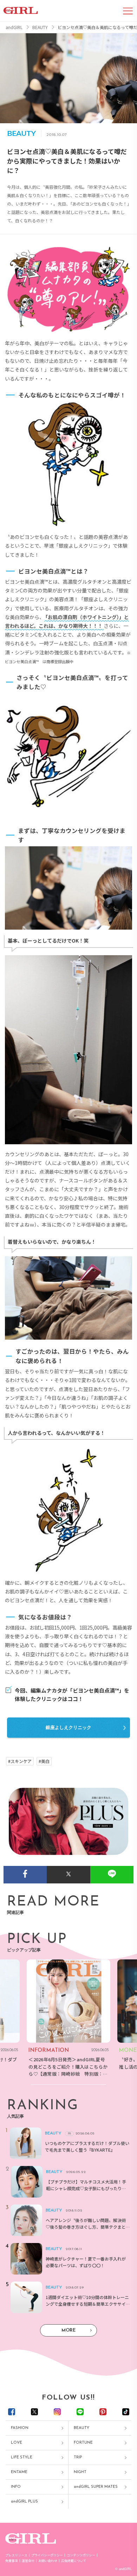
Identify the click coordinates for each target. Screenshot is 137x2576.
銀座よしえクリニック (68, 1727)
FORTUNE (83, 2443)
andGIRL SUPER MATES (96, 2487)
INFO (16, 2487)
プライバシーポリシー (47, 2555)
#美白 (44, 1761)
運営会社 (28, 2561)
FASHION (20, 2428)
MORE (68, 2330)
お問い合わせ (48, 2561)
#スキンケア (20, 1761)
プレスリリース (16, 2555)
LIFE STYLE (22, 2457)
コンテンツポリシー (81, 2555)
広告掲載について (74, 2561)
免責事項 (12, 2561)
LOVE (17, 2443)
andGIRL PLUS (24, 2502)
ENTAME (19, 2472)
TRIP (78, 2457)
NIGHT (80, 2472)
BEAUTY (81, 2428)
